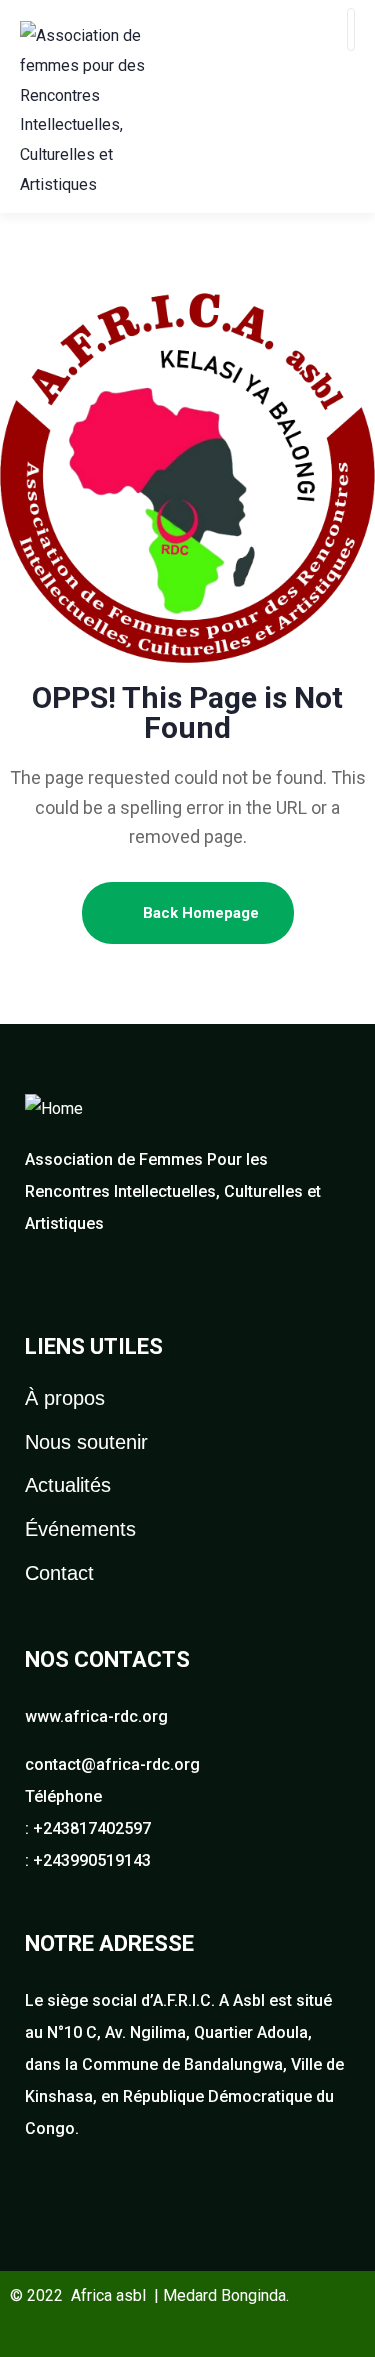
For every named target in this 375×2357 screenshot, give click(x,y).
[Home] (54, 1109)
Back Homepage (199, 913)
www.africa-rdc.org (96, 1716)
